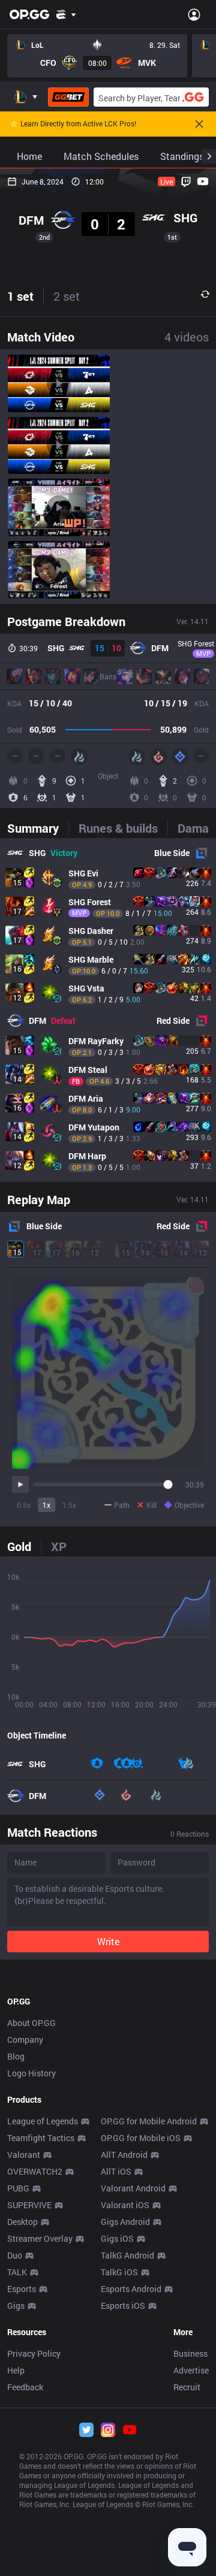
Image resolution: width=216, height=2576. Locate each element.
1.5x (69, 1505)
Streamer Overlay (40, 2238)
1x (46, 1505)
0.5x (24, 1505)
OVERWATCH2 (35, 2171)
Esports (22, 2289)
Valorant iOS (125, 2205)
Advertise (191, 2370)
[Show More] (66, 14)
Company (25, 2040)
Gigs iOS (117, 2238)
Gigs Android (125, 2222)
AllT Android (124, 2155)
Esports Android (131, 2289)
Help (16, 2370)
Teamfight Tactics (41, 2138)
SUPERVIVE (29, 2205)
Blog (16, 2056)
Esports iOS (123, 2306)
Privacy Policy (34, 2353)
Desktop (22, 2222)
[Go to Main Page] (29, 14)
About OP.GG (31, 2023)
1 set (20, 296)
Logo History (31, 2073)
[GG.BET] (68, 97)
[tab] (38, 828)
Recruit (187, 2387)
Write (108, 1941)
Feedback (25, 2387)
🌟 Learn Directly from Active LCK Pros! (73, 124)
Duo (15, 2255)
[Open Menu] (194, 14)
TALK (17, 2272)
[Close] (199, 124)
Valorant (24, 2155)
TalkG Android (127, 2255)
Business (190, 2353)
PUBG (18, 2188)
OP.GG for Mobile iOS (141, 2138)
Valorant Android (133, 2188)
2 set (67, 296)
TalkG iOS (119, 2272)
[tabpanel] (108, 1010)
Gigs (16, 2306)
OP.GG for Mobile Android (149, 2121)
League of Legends (43, 2121)
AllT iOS (116, 2171)
